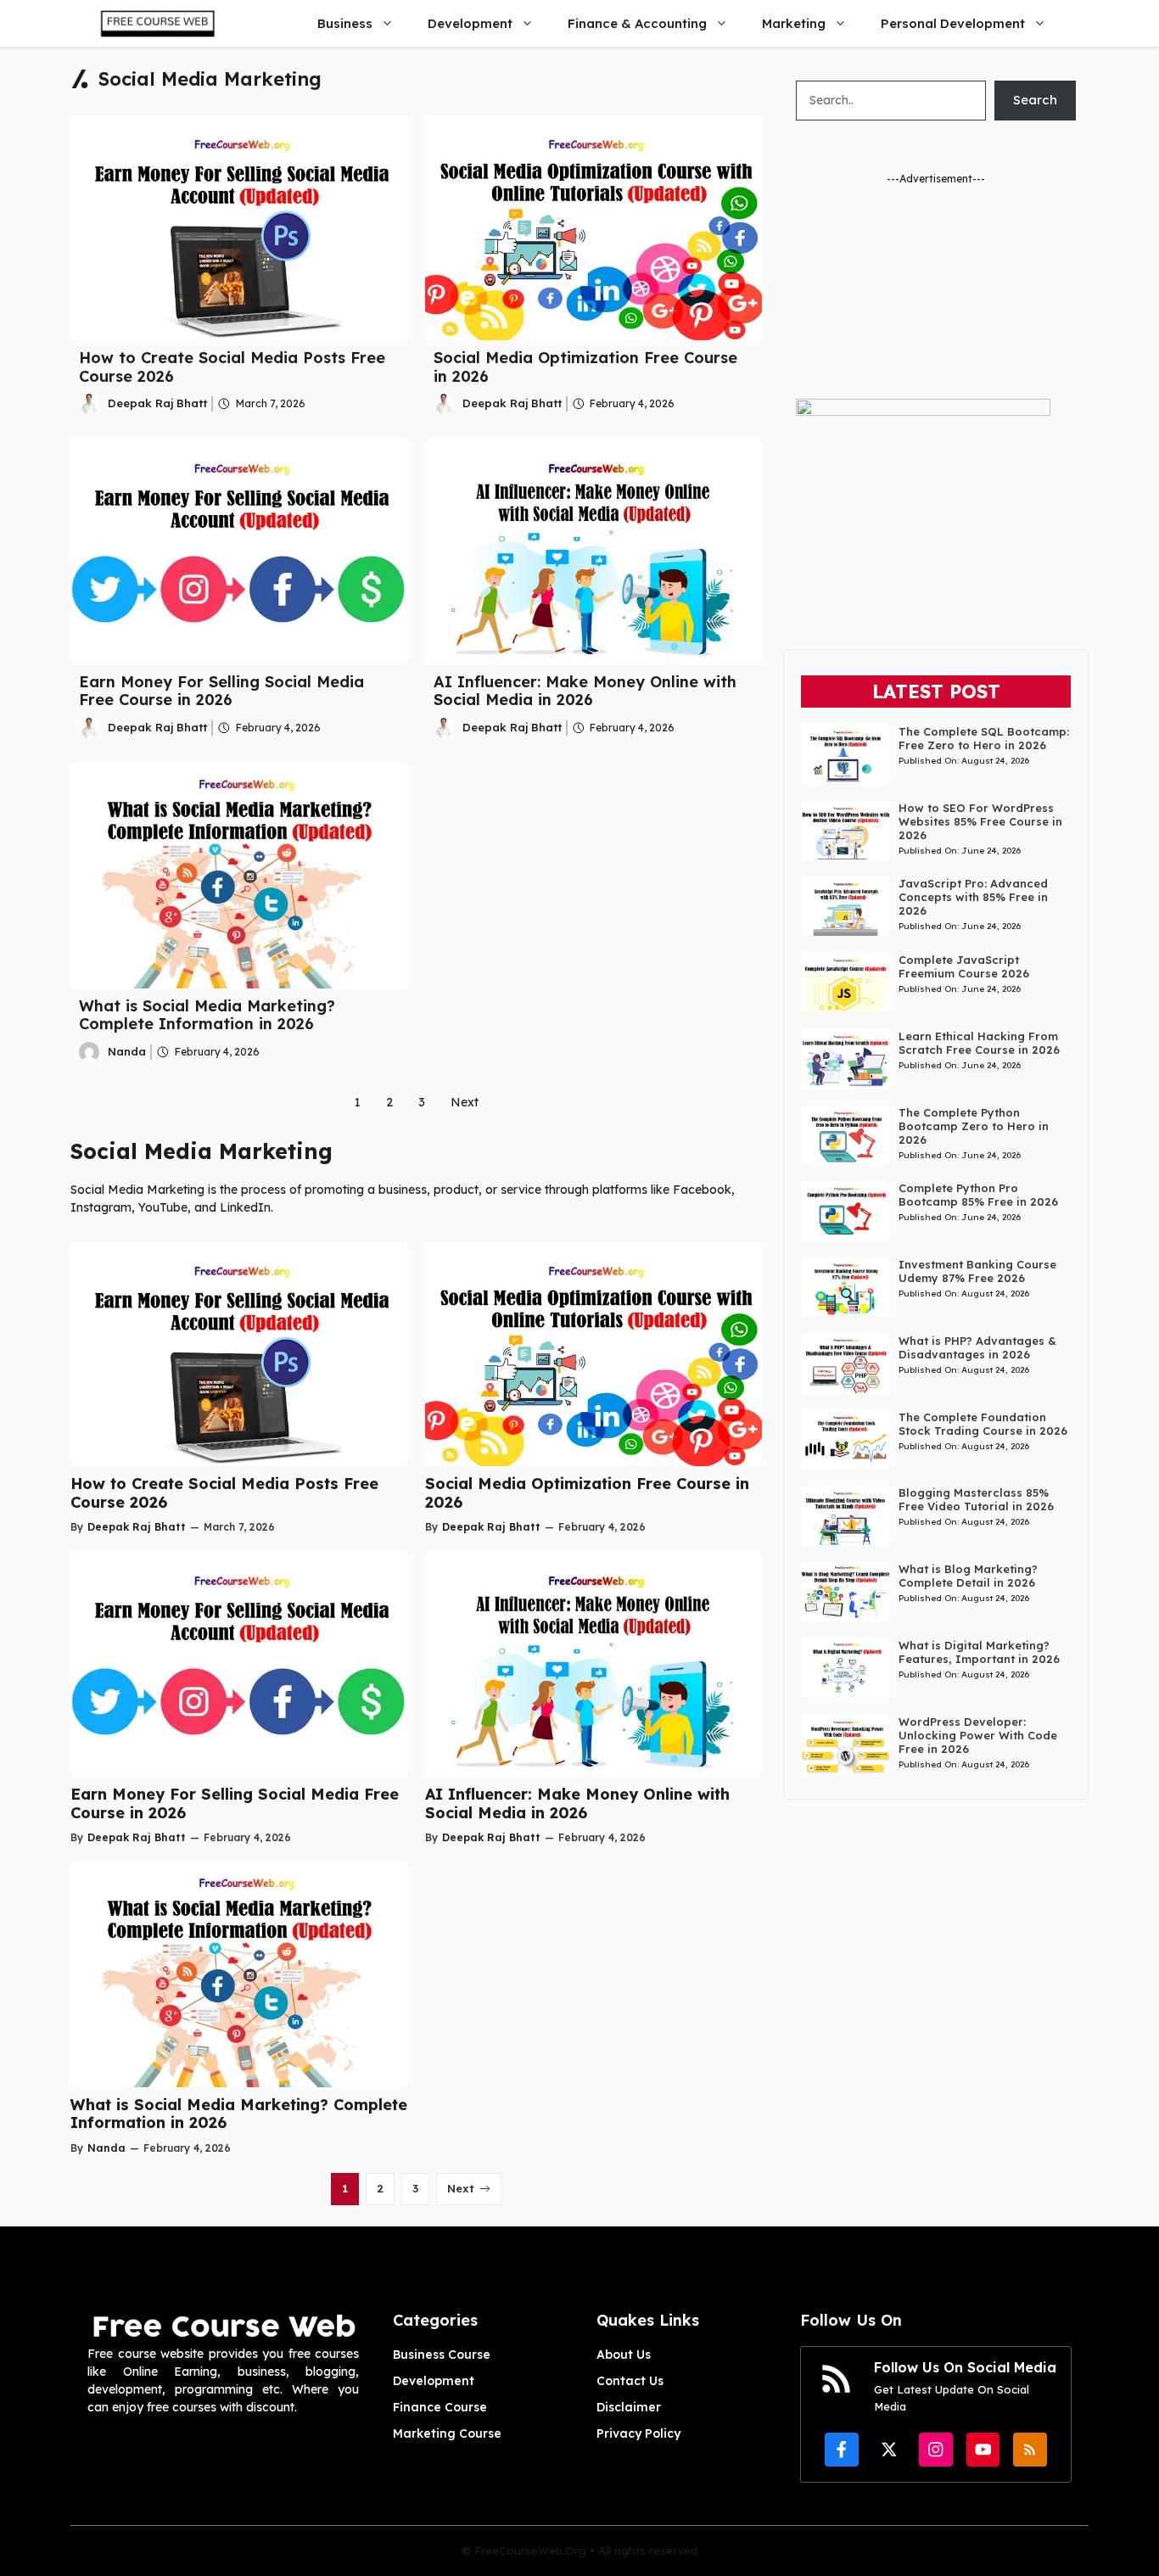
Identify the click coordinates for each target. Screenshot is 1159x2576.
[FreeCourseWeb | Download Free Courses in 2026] (156, 23)
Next (465, 1102)
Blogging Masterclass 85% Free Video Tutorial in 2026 (976, 1499)
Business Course (442, 2355)
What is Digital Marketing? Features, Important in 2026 (979, 1652)
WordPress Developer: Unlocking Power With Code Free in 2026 (978, 1735)
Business (345, 23)
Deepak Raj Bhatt (157, 403)
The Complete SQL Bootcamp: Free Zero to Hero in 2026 (984, 738)
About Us (624, 2355)
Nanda (127, 1051)
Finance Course (440, 2407)
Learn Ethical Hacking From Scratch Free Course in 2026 (979, 1043)
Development (470, 23)
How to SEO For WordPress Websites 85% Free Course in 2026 (980, 821)
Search (1035, 100)
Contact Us (630, 2381)
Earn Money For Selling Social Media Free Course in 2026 (221, 691)
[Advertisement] (936, 293)
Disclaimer (629, 2407)
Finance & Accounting (637, 23)
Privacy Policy (638, 2433)
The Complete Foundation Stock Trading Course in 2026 (983, 1424)
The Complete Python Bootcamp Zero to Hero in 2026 (974, 1126)
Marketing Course (447, 2433)
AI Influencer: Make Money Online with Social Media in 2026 (585, 691)
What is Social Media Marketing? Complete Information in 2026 (207, 1015)
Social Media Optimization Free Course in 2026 (585, 367)
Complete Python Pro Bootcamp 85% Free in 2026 (978, 1195)
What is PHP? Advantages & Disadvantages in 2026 (977, 1347)
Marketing (794, 23)
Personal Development (953, 23)
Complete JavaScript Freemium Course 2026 (964, 966)
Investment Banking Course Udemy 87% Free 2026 (977, 1271)
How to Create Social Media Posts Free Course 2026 (232, 367)
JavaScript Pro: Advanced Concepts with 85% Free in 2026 (973, 897)
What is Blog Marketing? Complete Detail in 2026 (968, 1576)
